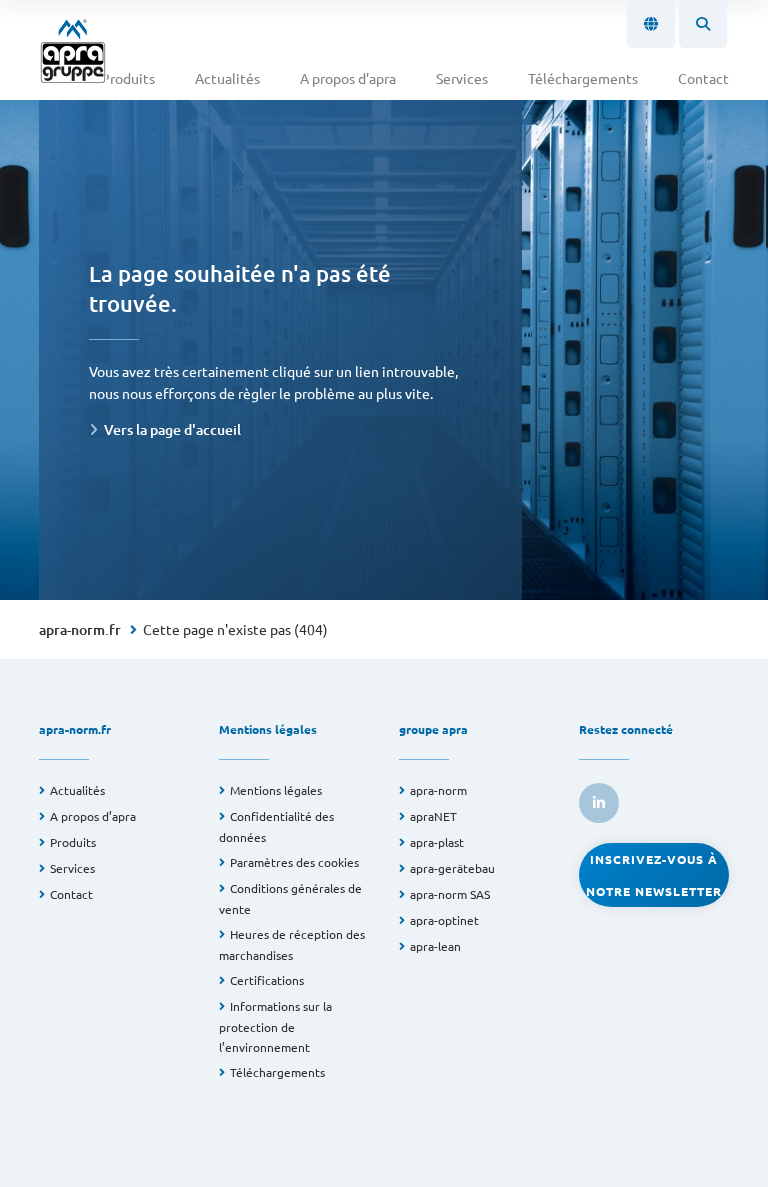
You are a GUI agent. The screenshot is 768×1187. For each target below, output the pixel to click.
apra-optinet (444, 920)
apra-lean (435, 946)
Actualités (227, 78)
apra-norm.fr (80, 629)
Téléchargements (583, 78)
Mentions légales (276, 790)
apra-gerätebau (452, 868)
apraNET (433, 816)
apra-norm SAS (450, 894)
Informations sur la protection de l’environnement (275, 1026)
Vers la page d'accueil (172, 429)
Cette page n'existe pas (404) (235, 629)
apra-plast (437, 842)
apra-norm (438, 790)
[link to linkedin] (599, 803)
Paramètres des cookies (294, 862)
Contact (703, 78)
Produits (128, 78)
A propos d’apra (348, 78)
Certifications (267, 980)
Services (462, 78)
